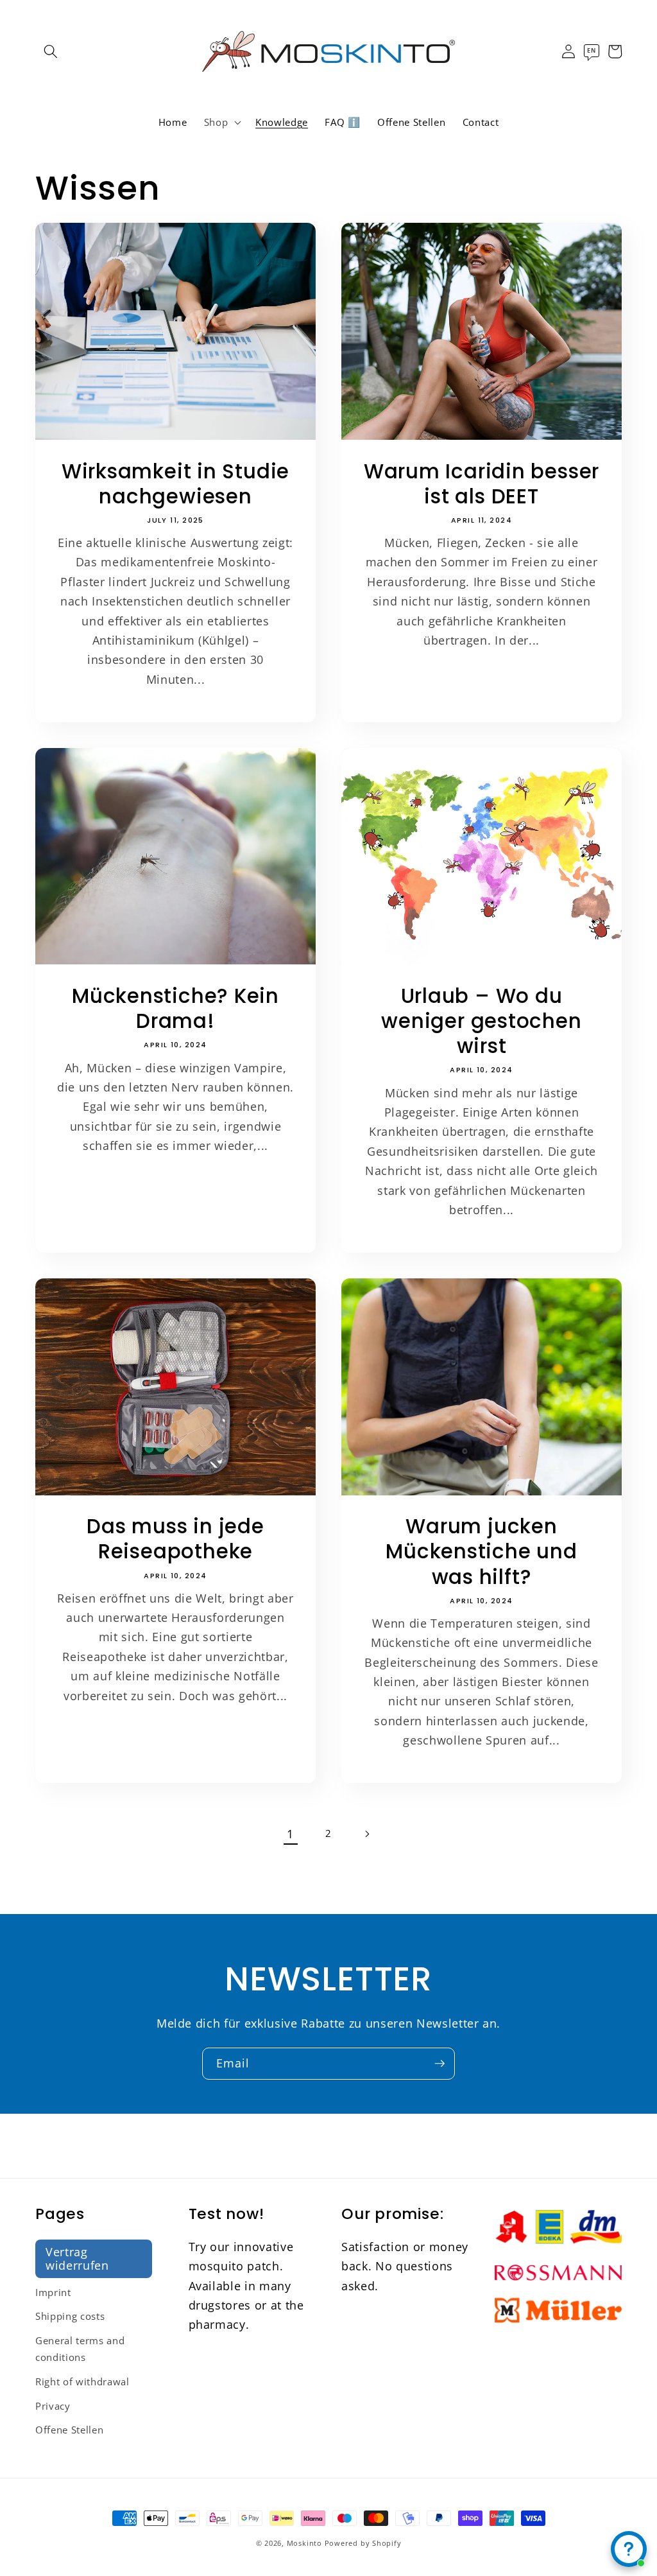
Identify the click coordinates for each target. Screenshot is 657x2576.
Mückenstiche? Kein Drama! (175, 1009)
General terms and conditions (80, 2349)
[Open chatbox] (629, 2549)
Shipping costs (70, 2316)
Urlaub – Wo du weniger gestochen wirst (481, 1021)
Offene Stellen (69, 2430)
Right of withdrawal (82, 2382)
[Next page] (366, 1834)
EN (591, 50)
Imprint (53, 2293)
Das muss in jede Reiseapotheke (175, 1539)
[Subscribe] (439, 2064)
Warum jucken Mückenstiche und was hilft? (481, 1552)
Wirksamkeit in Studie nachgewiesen (175, 484)
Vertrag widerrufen (77, 2258)
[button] (51, 51)
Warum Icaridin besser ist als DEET (482, 484)
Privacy (53, 2406)
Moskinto (304, 2543)
